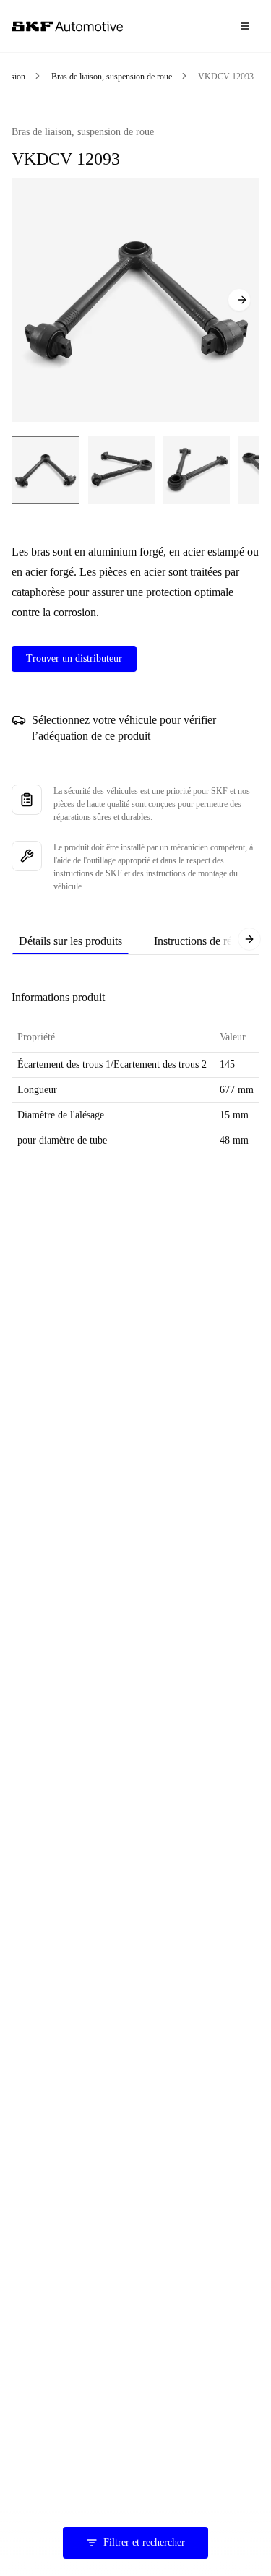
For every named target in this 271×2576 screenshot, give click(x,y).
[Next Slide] (239, 300)
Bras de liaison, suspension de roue (112, 77)
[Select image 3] (197, 470)
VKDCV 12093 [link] (226, 77)
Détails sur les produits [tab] (70, 941)
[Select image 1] (46, 470)
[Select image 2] (121, 470)
